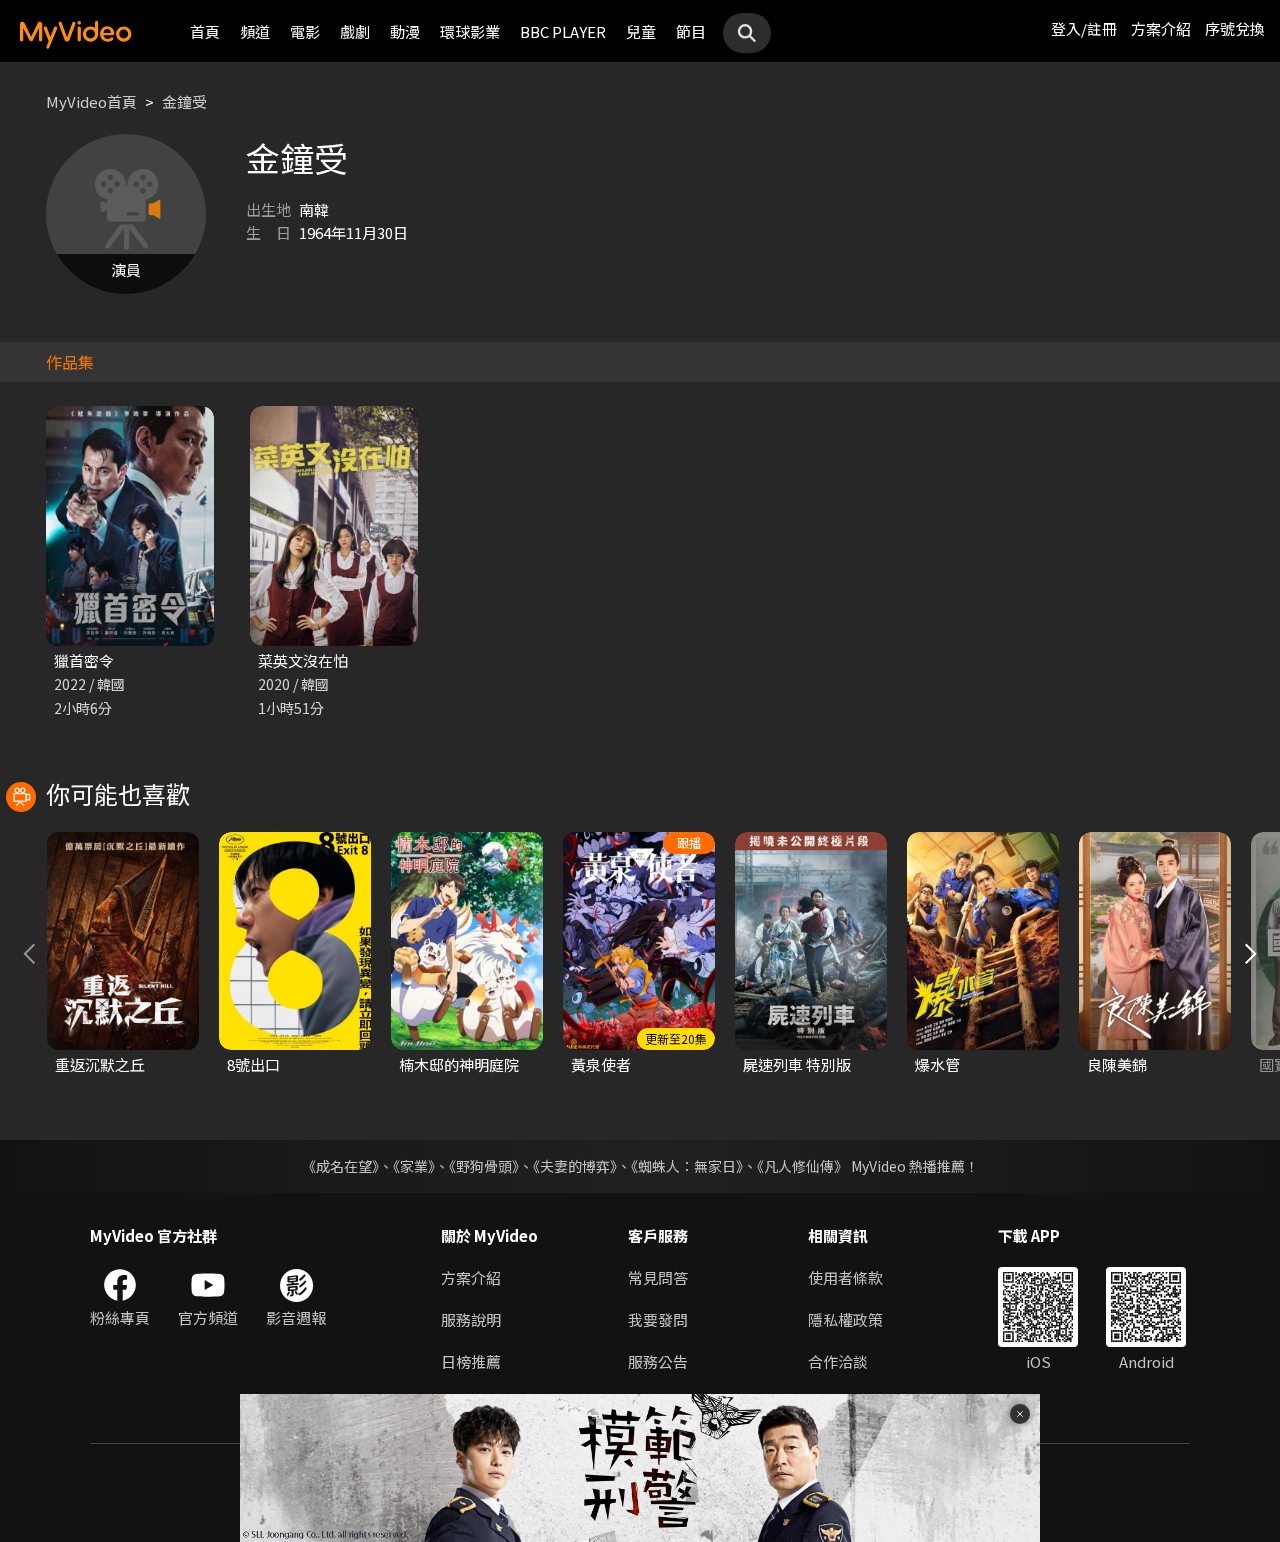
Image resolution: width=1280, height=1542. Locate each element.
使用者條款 (845, 1277)
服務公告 (658, 1361)
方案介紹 (1161, 28)
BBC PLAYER (563, 31)
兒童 (641, 31)
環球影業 (470, 31)
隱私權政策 (845, 1319)
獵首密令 (84, 660)
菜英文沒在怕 (303, 660)
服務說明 (471, 1319)
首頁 (205, 31)
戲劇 (355, 31)
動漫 (405, 31)
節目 (691, 31)
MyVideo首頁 (91, 101)
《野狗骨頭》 (484, 1166)
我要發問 (658, 1319)
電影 (305, 31)
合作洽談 (838, 1361)
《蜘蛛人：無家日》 (687, 1166)
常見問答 (658, 1277)
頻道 (255, 31)
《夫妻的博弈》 (575, 1166)
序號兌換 (1235, 28)
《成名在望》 (340, 1166)
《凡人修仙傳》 (802, 1166)
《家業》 (414, 1166)
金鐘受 (184, 101)
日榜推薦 (471, 1361)
